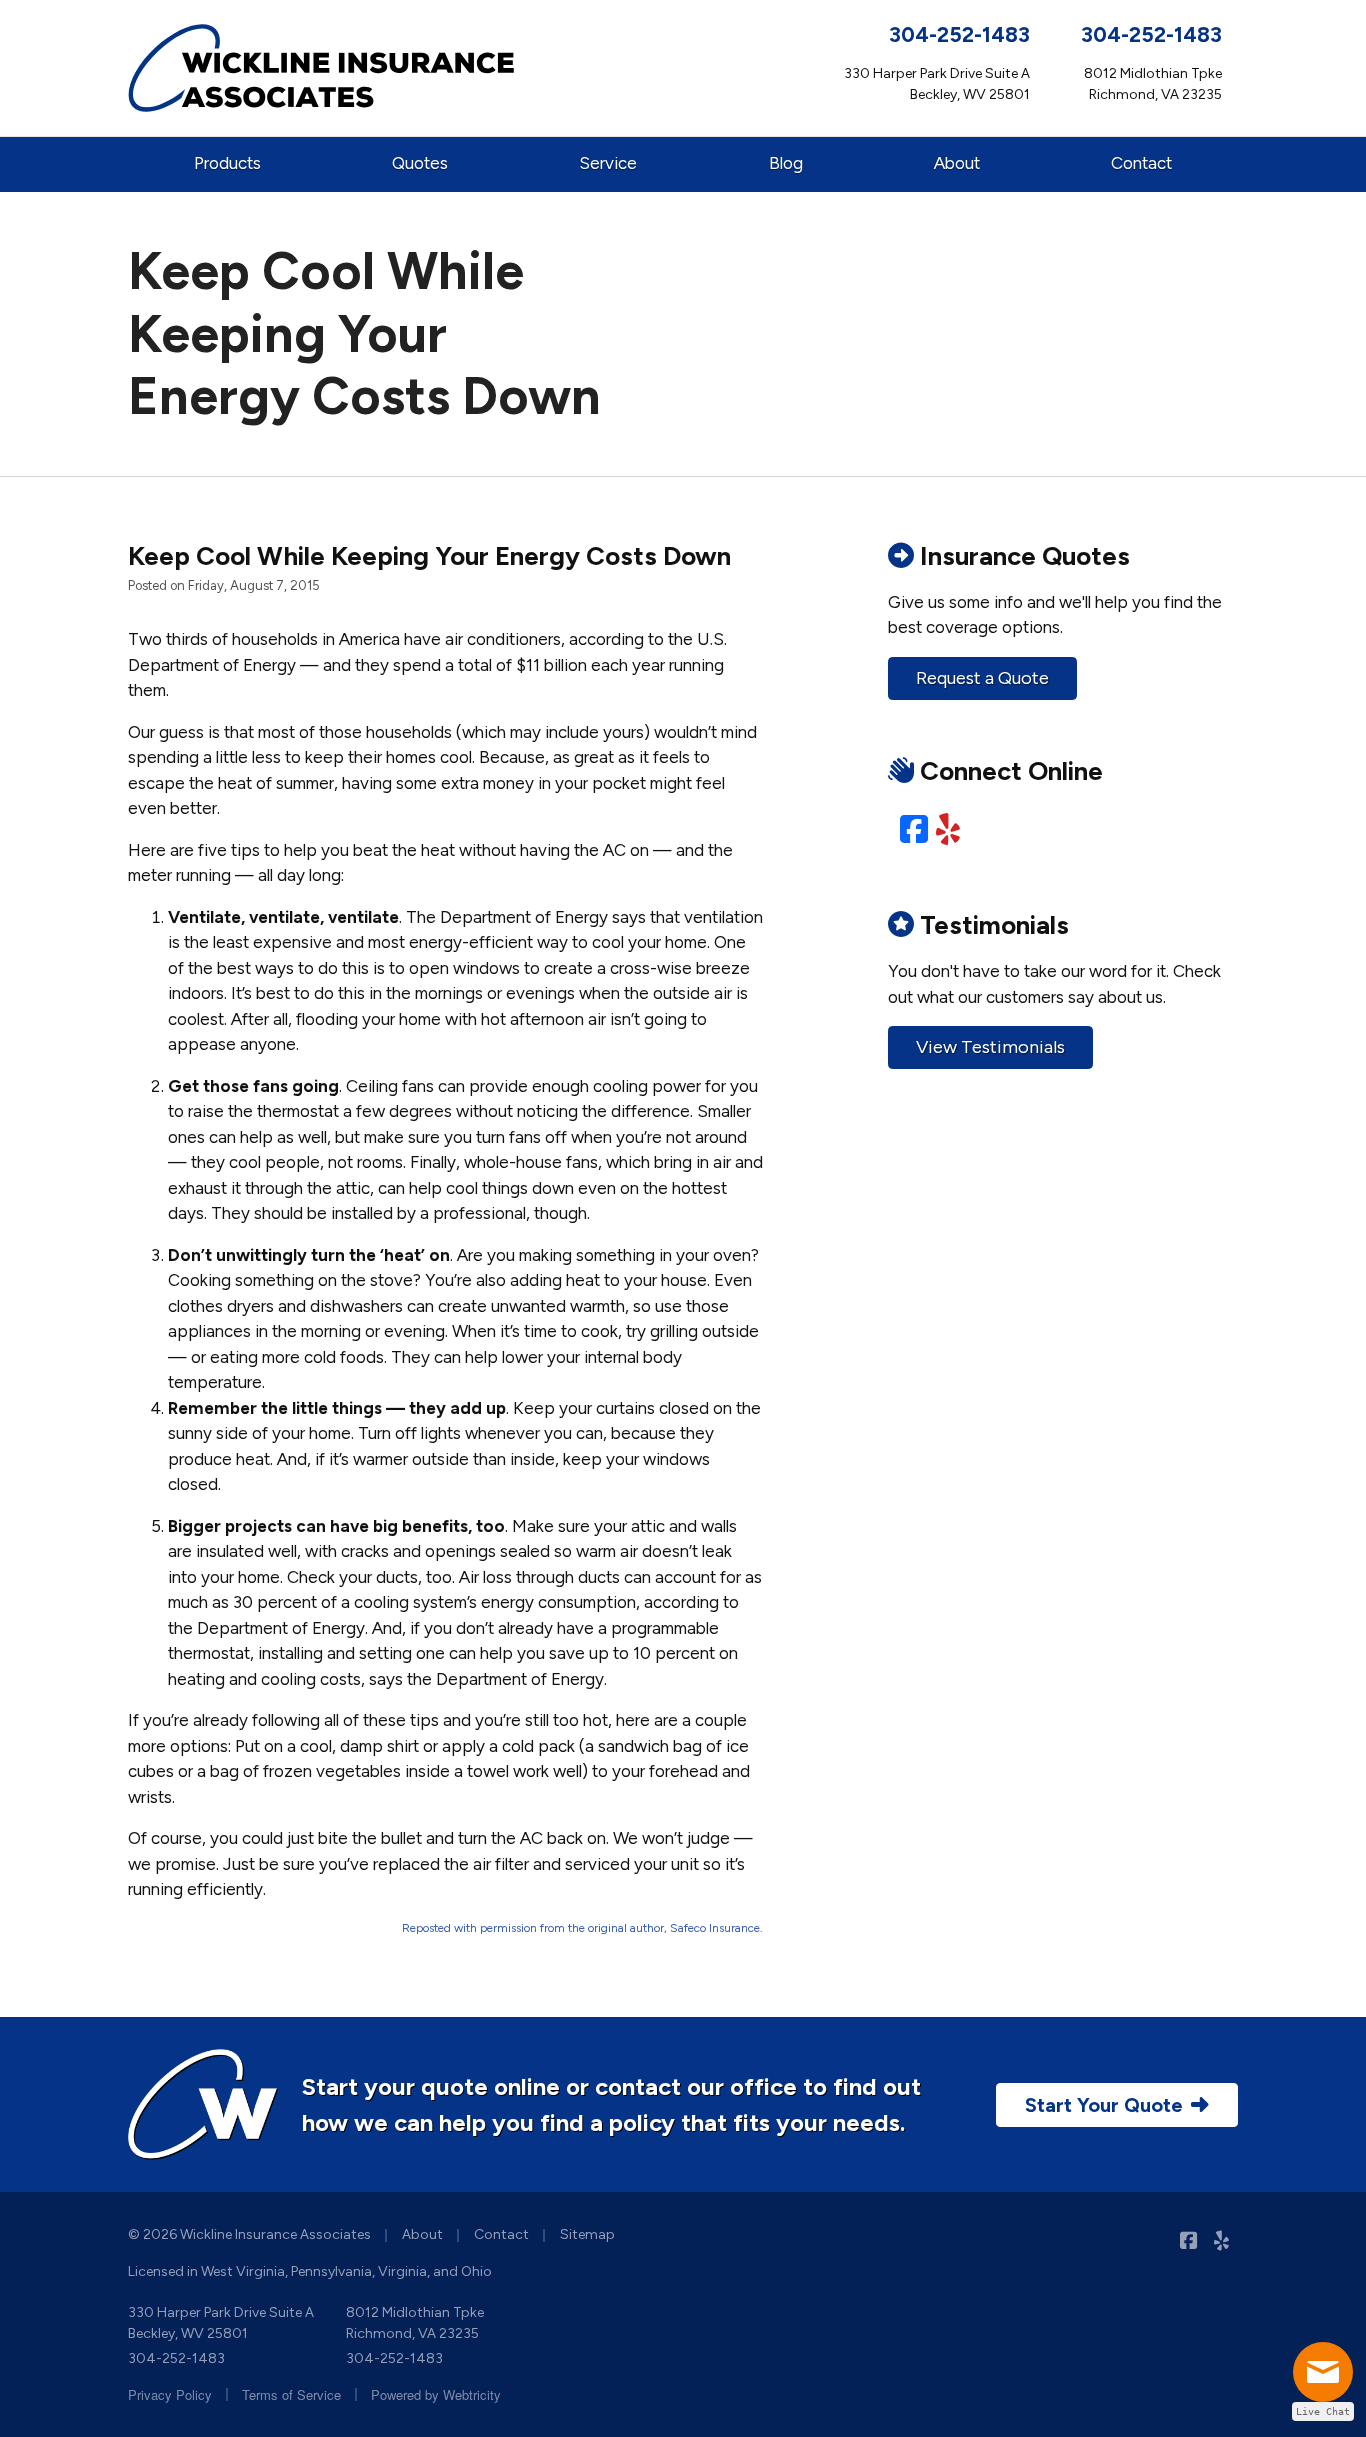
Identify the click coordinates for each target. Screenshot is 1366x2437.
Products (227, 163)
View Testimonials (990, 1047)
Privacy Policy (170, 2394)
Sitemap (587, 2234)
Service (608, 163)
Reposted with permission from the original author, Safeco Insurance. (582, 1928)
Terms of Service (291, 2394)
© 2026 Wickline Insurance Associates (249, 2234)
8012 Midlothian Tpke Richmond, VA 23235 (415, 2323)
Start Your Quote (1104, 2105)
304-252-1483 (959, 34)
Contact (1141, 163)
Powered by (436, 2394)
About (957, 163)
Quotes (420, 163)
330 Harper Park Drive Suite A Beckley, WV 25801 (221, 2323)
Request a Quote (982, 678)
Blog (786, 163)
